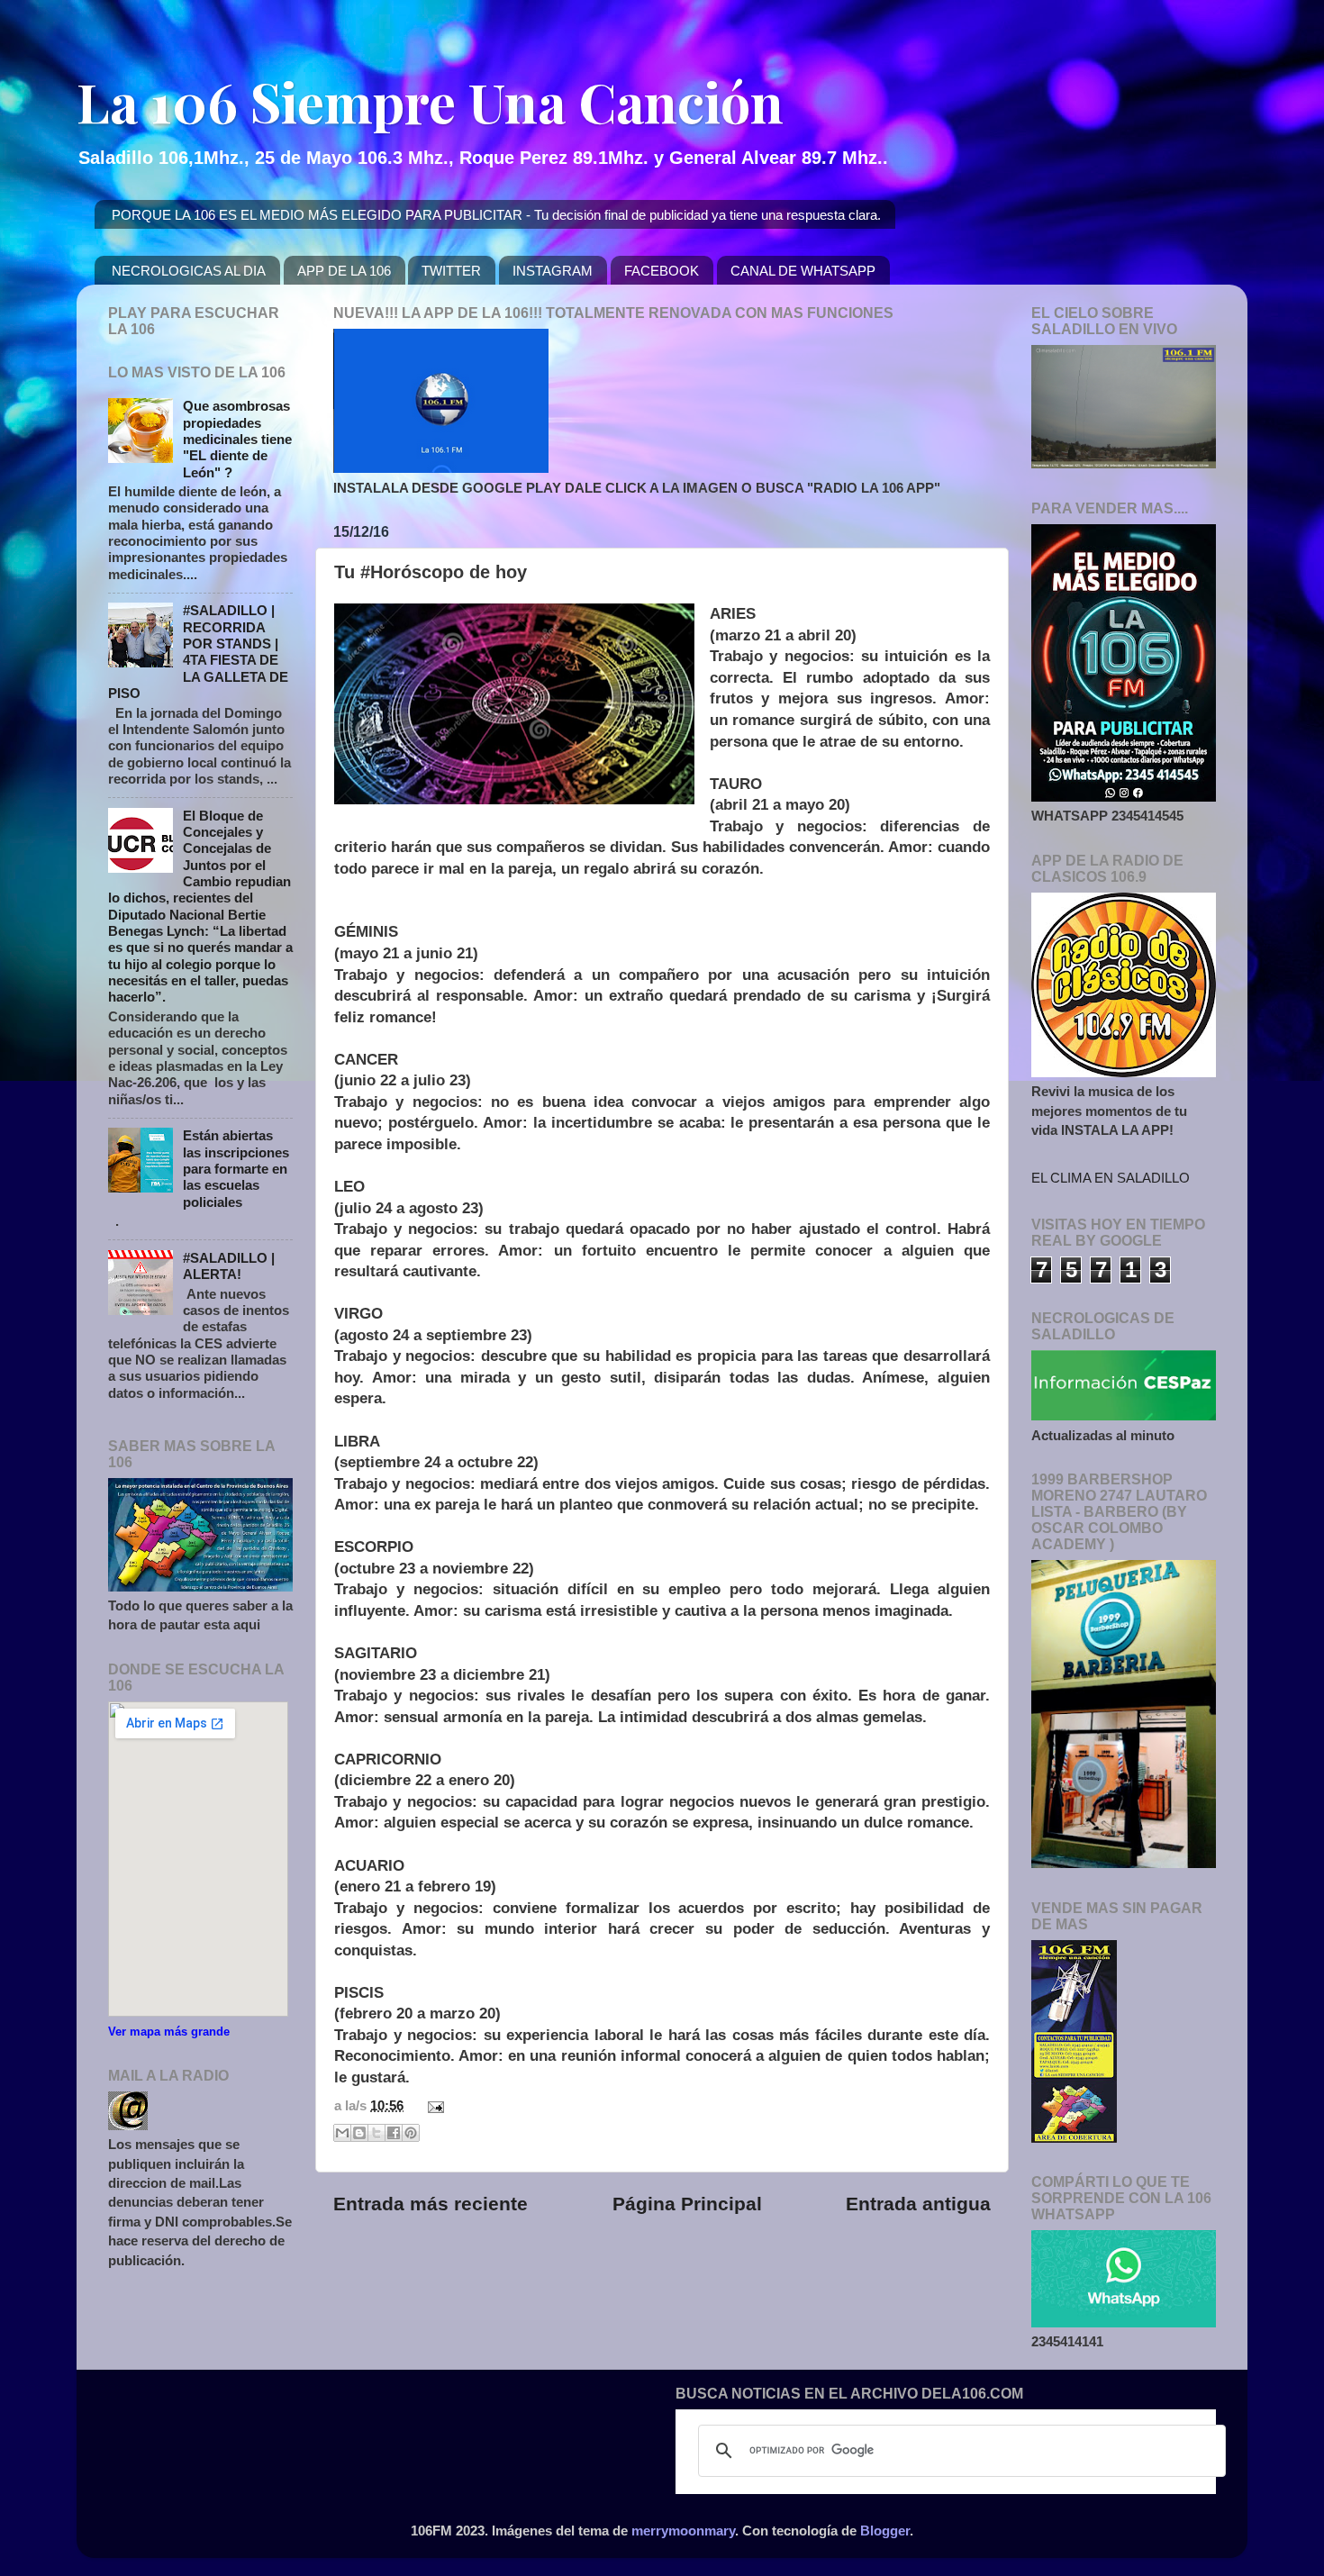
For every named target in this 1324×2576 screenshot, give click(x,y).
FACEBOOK (662, 271)
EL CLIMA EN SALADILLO (1111, 1178)
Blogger (885, 2531)
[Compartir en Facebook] (394, 2133)
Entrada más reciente (431, 2204)
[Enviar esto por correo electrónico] (342, 2133)
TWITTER (451, 271)
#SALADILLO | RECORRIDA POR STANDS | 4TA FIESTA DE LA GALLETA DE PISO (198, 652)
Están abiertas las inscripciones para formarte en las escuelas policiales (236, 1168)
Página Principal (687, 2204)
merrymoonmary (683, 2531)
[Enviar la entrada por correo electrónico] (432, 2105)
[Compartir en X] (376, 2133)
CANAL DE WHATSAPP (803, 271)
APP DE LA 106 (344, 271)
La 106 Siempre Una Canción (430, 101)
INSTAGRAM (553, 271)
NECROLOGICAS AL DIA (189, 271)
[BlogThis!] (359, 2133)
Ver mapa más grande (169, 2032)
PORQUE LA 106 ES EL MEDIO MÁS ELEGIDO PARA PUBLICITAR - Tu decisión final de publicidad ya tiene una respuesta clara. (496, 215)
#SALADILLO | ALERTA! (229, 1266)
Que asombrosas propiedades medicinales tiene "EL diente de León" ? (237, 439)
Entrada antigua (918, 2204)
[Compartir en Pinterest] (411, 2133)
